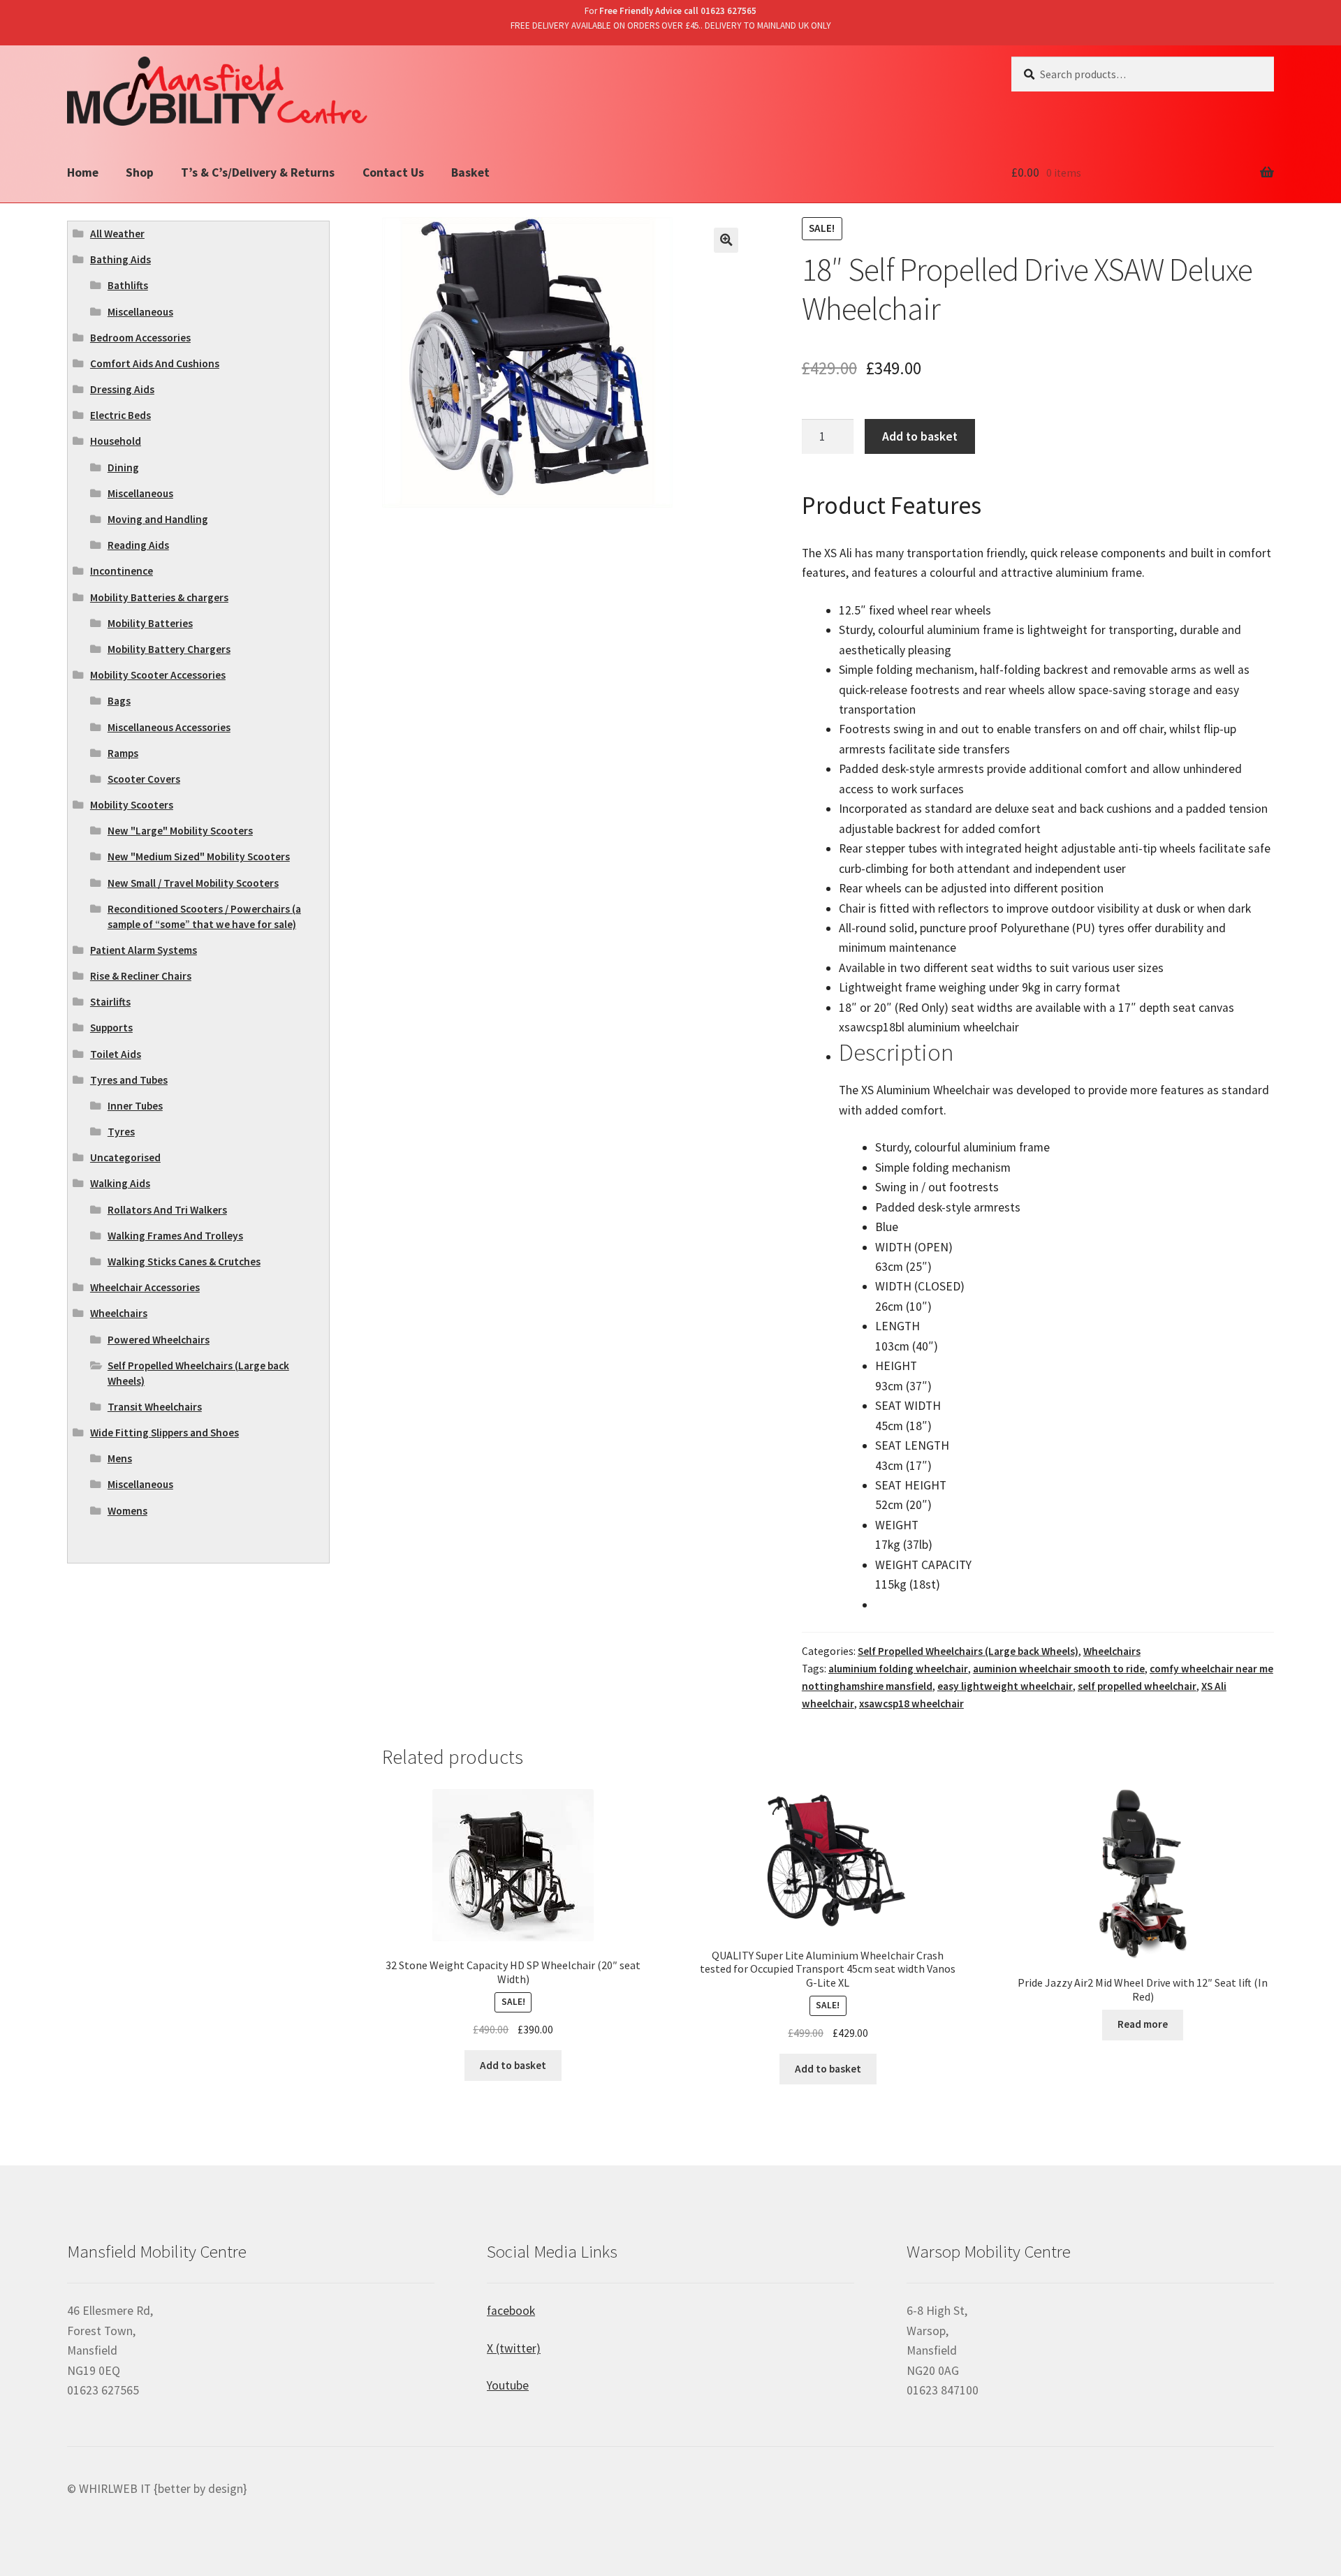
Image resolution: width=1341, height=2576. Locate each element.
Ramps (123, 753)
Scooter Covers (144, 779)
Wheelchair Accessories (145, 1287)
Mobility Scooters (132, 805)
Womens (127, 1511)
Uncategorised (125, 1157)
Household (116, 441)
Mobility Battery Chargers (169, 649)
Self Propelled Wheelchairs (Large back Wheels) (968, 1651)
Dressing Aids (122, 389)
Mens (120, 1458)
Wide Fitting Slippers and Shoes (164, 1433)
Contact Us (393, 172)
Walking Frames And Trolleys (175, 1236)
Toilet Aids (116, 1054)
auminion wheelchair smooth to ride (1059, 1669)
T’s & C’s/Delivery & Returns (258, 172)
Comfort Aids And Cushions (155, 363)
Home (83, 172)
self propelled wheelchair (1137, 1686)
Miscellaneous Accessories (169, 727)
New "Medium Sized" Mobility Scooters (199, 856)
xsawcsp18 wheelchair (911, 1703)
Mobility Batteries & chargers (159, 597)
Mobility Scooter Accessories (158, 675)
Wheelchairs (1112, 1651)
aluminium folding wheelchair (898, 1669)
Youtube (508, 2385)
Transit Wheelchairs (155, 1407)
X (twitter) (514, 2348)
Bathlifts (128, 285)
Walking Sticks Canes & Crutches (184, 1261)
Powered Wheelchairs (159, 1340)
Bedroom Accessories (140, 338)
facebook (511, 2311)
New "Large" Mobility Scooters (180, 831)
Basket (470, 172)
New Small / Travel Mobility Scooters (193, 883)
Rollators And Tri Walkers (167, 1210)
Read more (1143, 2024)
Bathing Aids (120, 259)
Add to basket (920, 436)
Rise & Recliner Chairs (141, 976)
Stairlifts (110, 1002)
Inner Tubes (135, 1106)
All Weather (117, 234)
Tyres (121, 1132)
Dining (123, 468)
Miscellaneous (140, 312)
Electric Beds (120, 415)
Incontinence (122, 571)
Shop (140, 172)
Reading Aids (138, 545)
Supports (111, 1028)
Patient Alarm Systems (144, 950)
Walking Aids (120, 1183)
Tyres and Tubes (129, 1080)
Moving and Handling (158, 519)
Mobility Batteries (150, 623)
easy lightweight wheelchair (1005, 1686)
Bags (119, 701)
